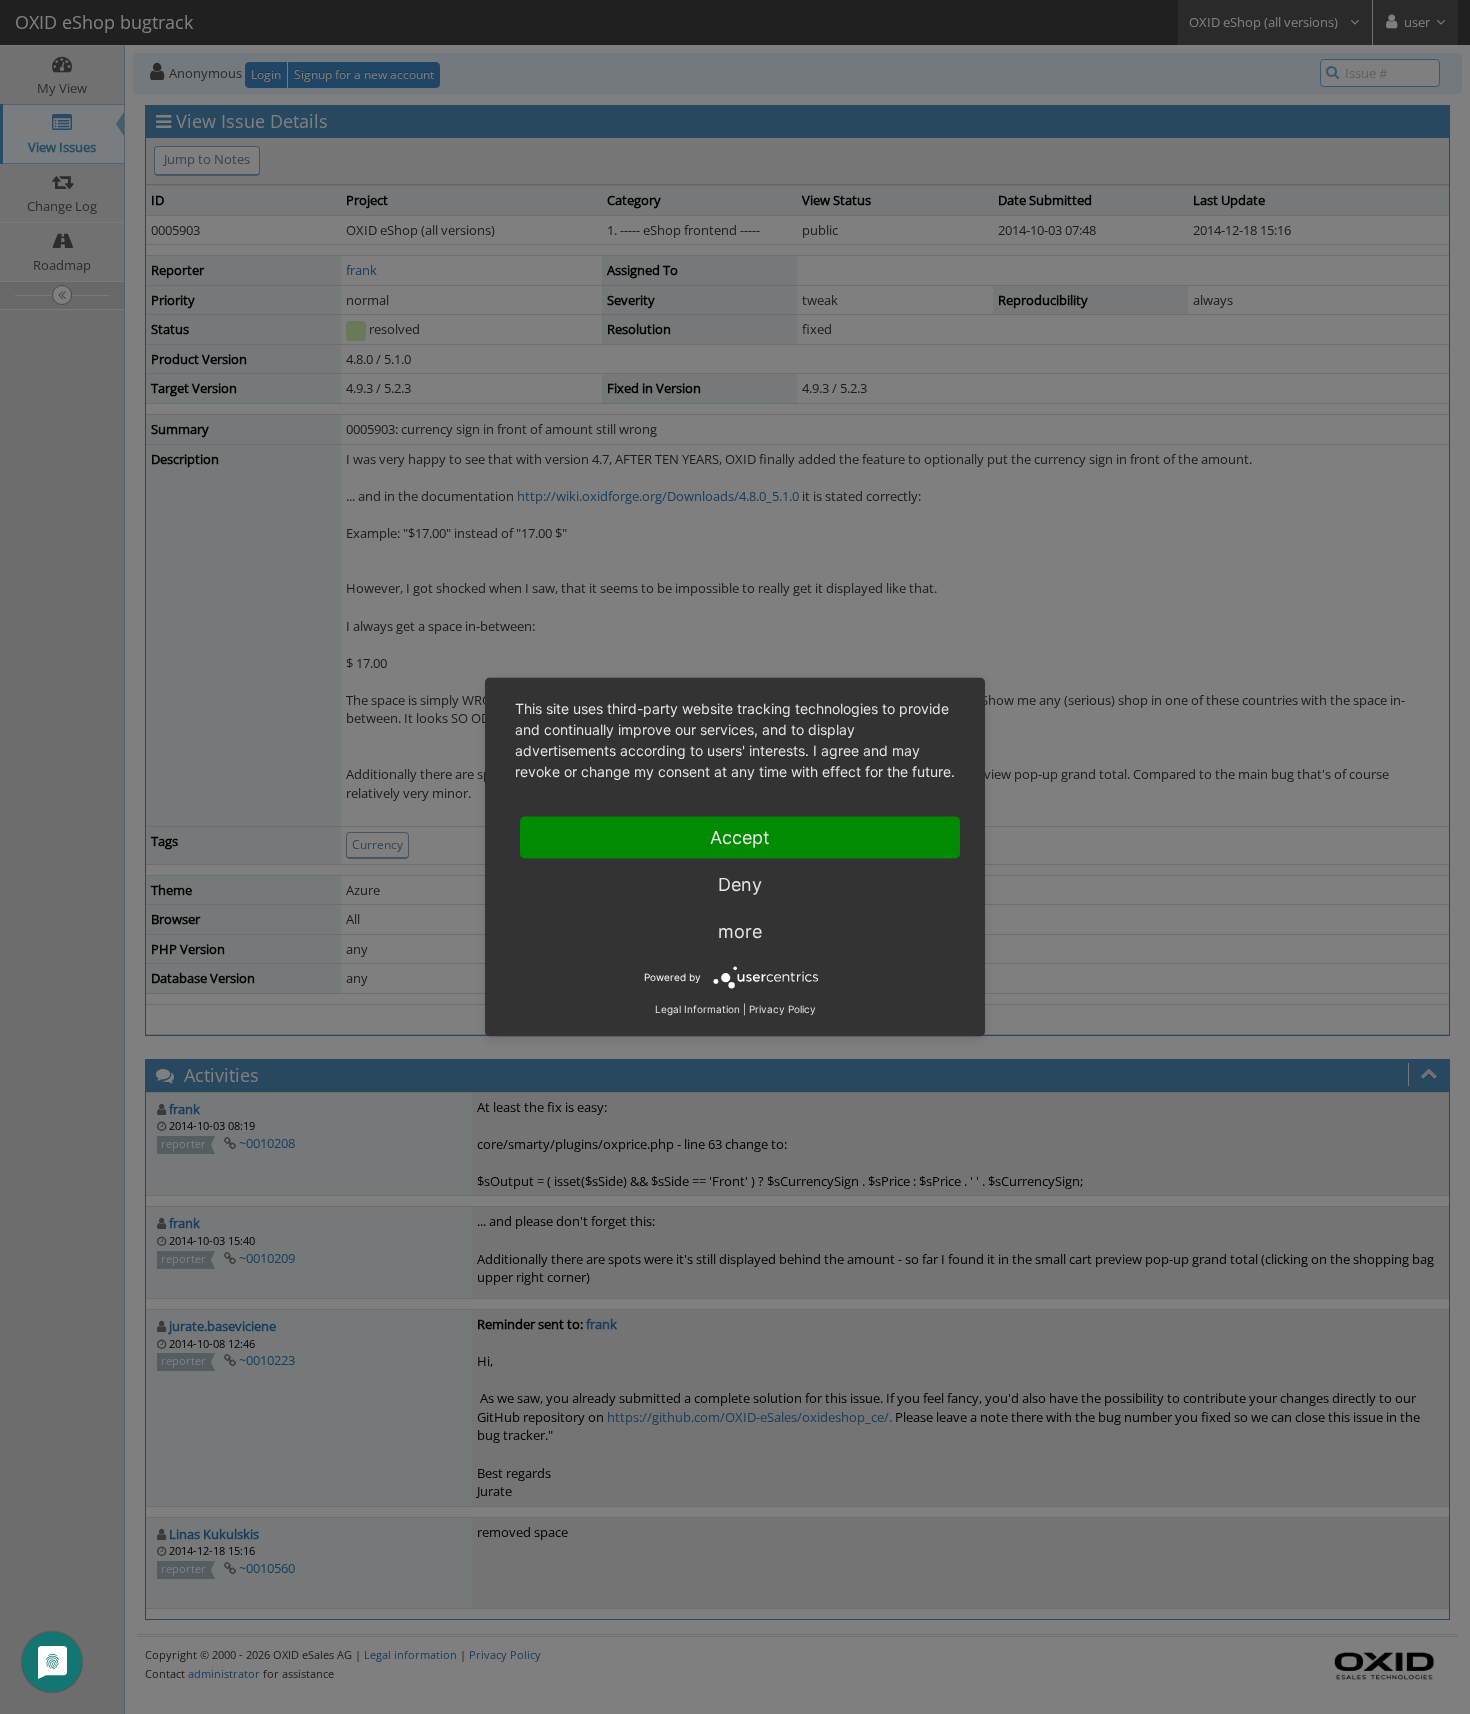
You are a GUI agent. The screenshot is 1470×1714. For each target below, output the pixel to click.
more (740, 931)
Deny (740, 884)
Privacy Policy (782, 1009)
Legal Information (697, 1009)
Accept (740, 837)
